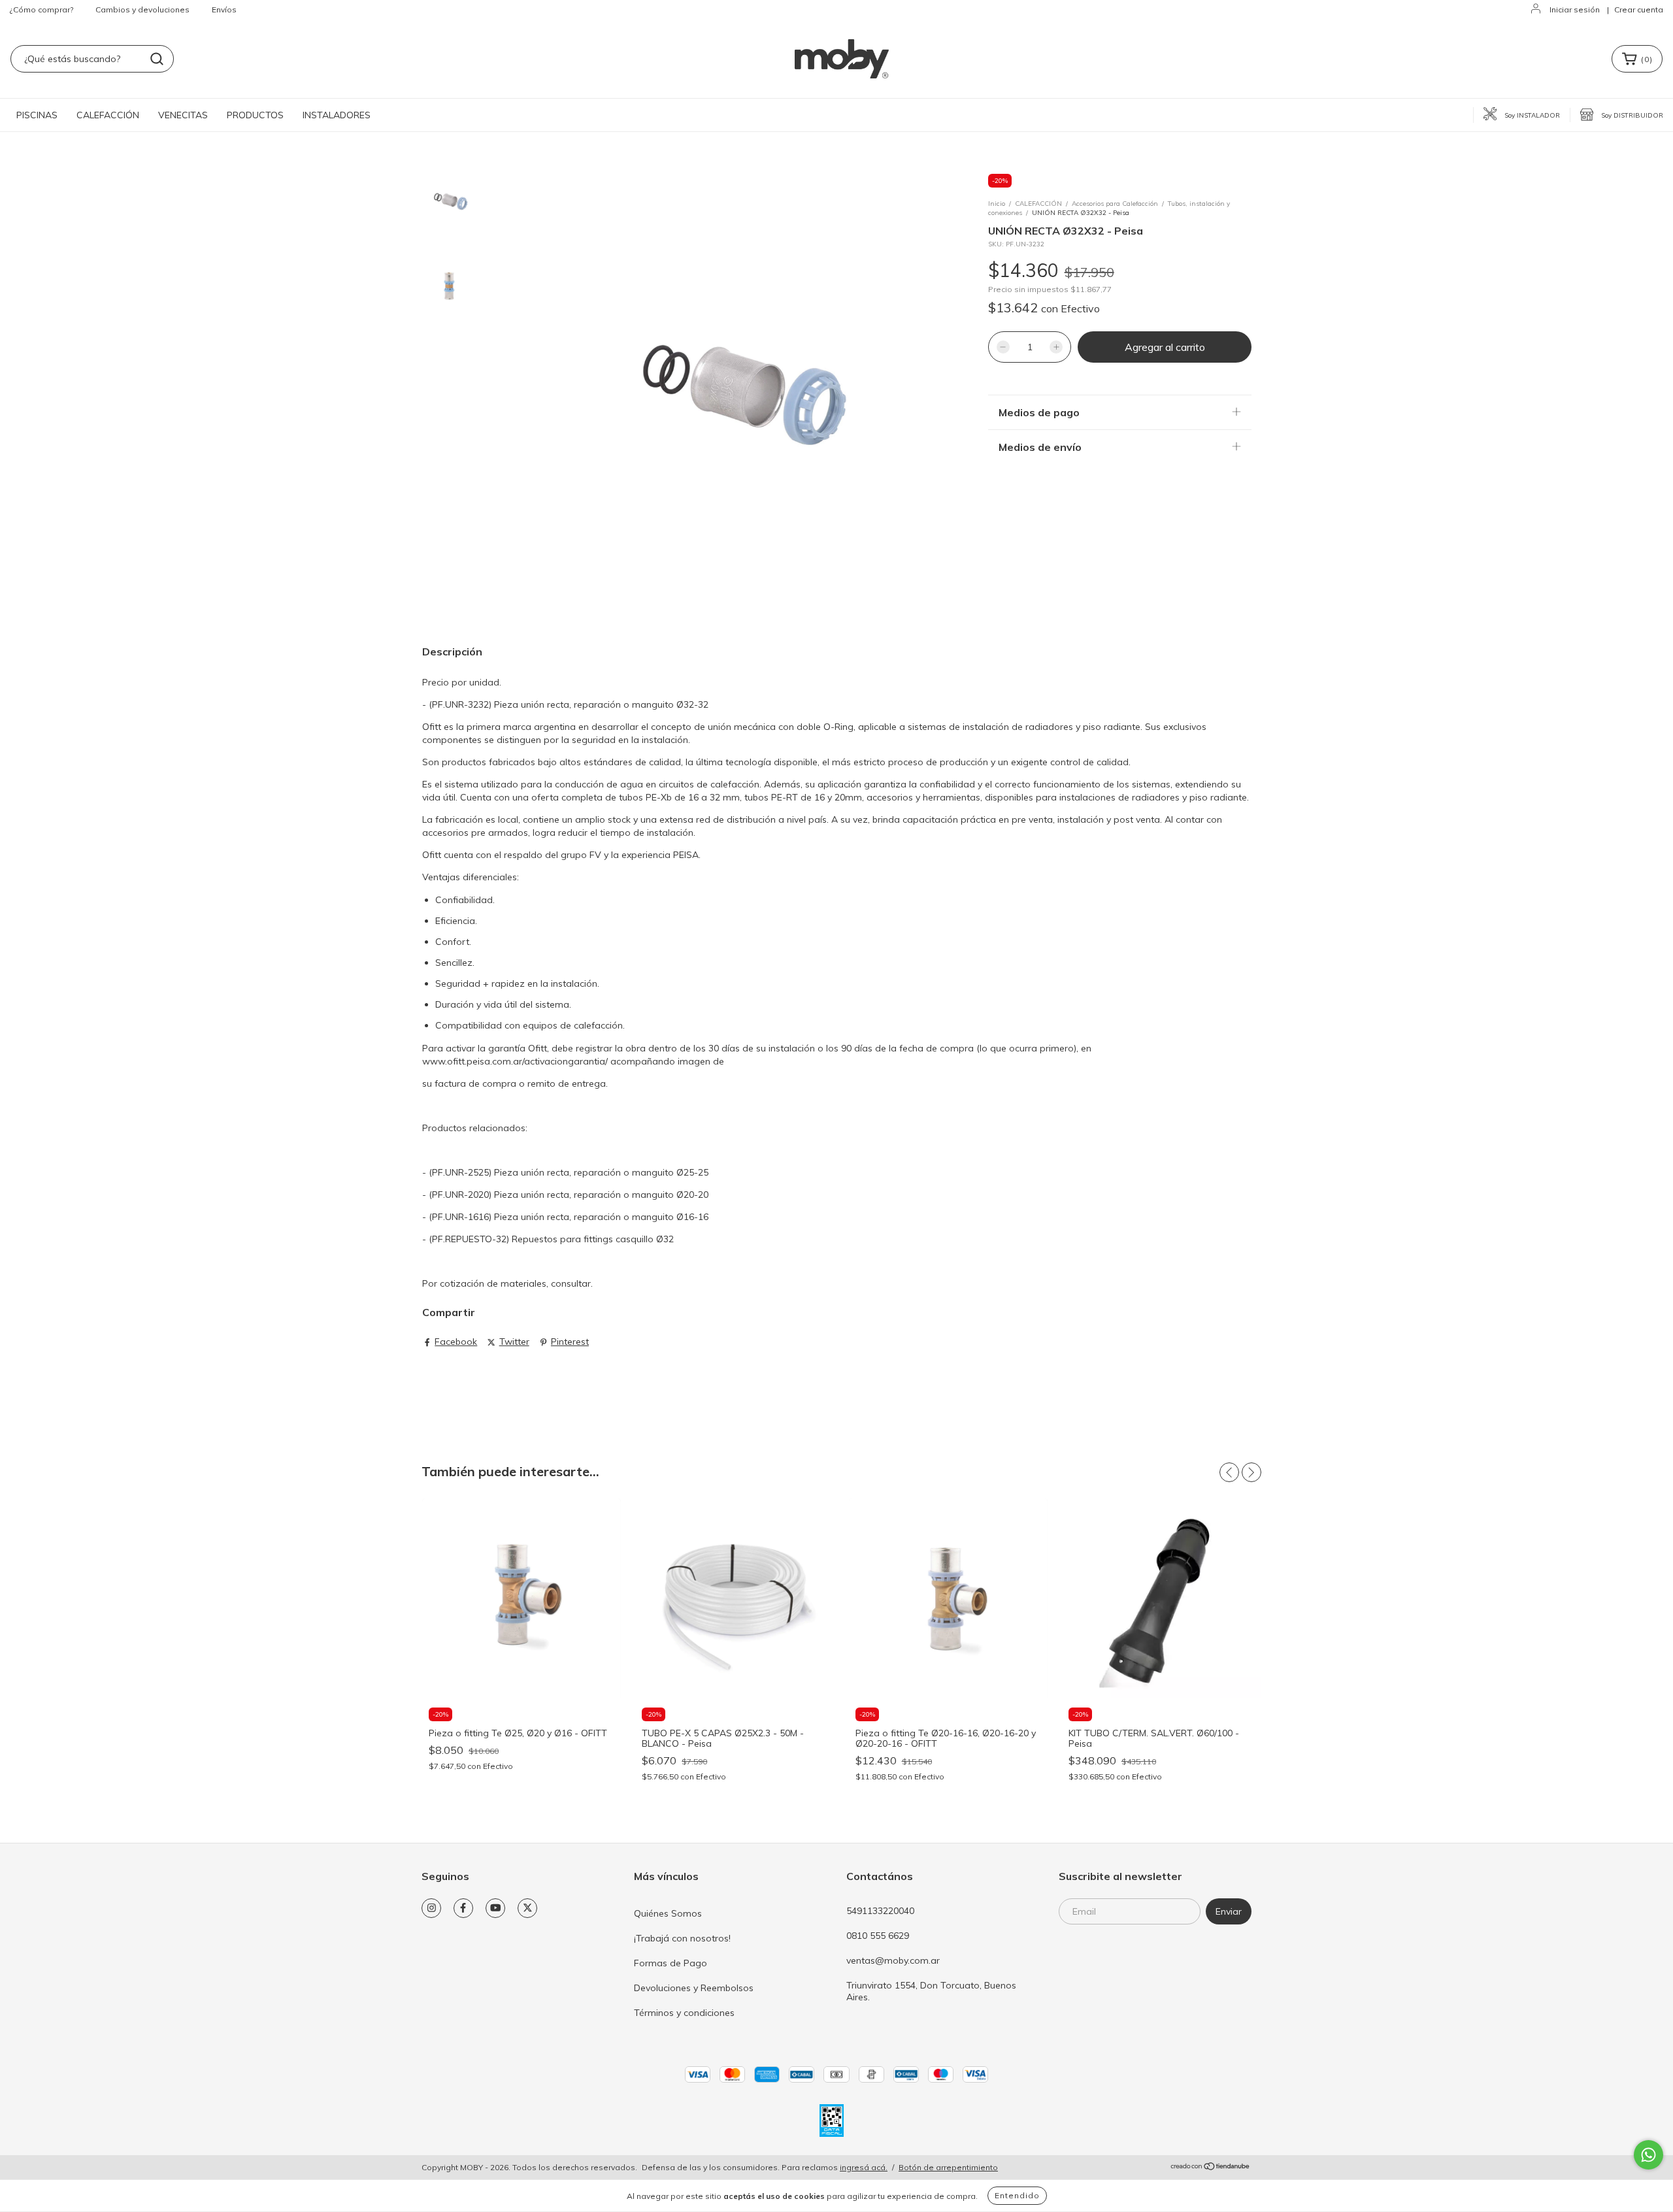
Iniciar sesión (1575, 9)
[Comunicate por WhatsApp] (1648, 2155)
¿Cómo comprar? (41, 9)
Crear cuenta (1639, 9)
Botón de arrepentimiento (948, 2167)
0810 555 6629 (878, 1936)
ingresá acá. (864, 2167)
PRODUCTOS (255, 115)
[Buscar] (157, 59)
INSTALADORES (337, 115)
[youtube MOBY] (495, 1908)
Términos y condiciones (684, 2013)
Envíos (224, 9)
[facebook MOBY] (463, 1908)
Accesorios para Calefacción (1115, 204)
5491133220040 (880, 1911)
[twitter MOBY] (527, 1908)
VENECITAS (183, 115)
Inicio (997, 204)
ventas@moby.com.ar (893, 1960)
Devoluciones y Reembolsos (694, 1988)
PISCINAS (37, 115)
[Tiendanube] (1211, 2168)
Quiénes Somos (668, 1913)
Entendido (1017, 2195)
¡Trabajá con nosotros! (682, 1938)
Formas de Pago (671, 1963)
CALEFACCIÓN (108, 115)
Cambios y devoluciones (142, 9)
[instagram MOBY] (431, 1908)
